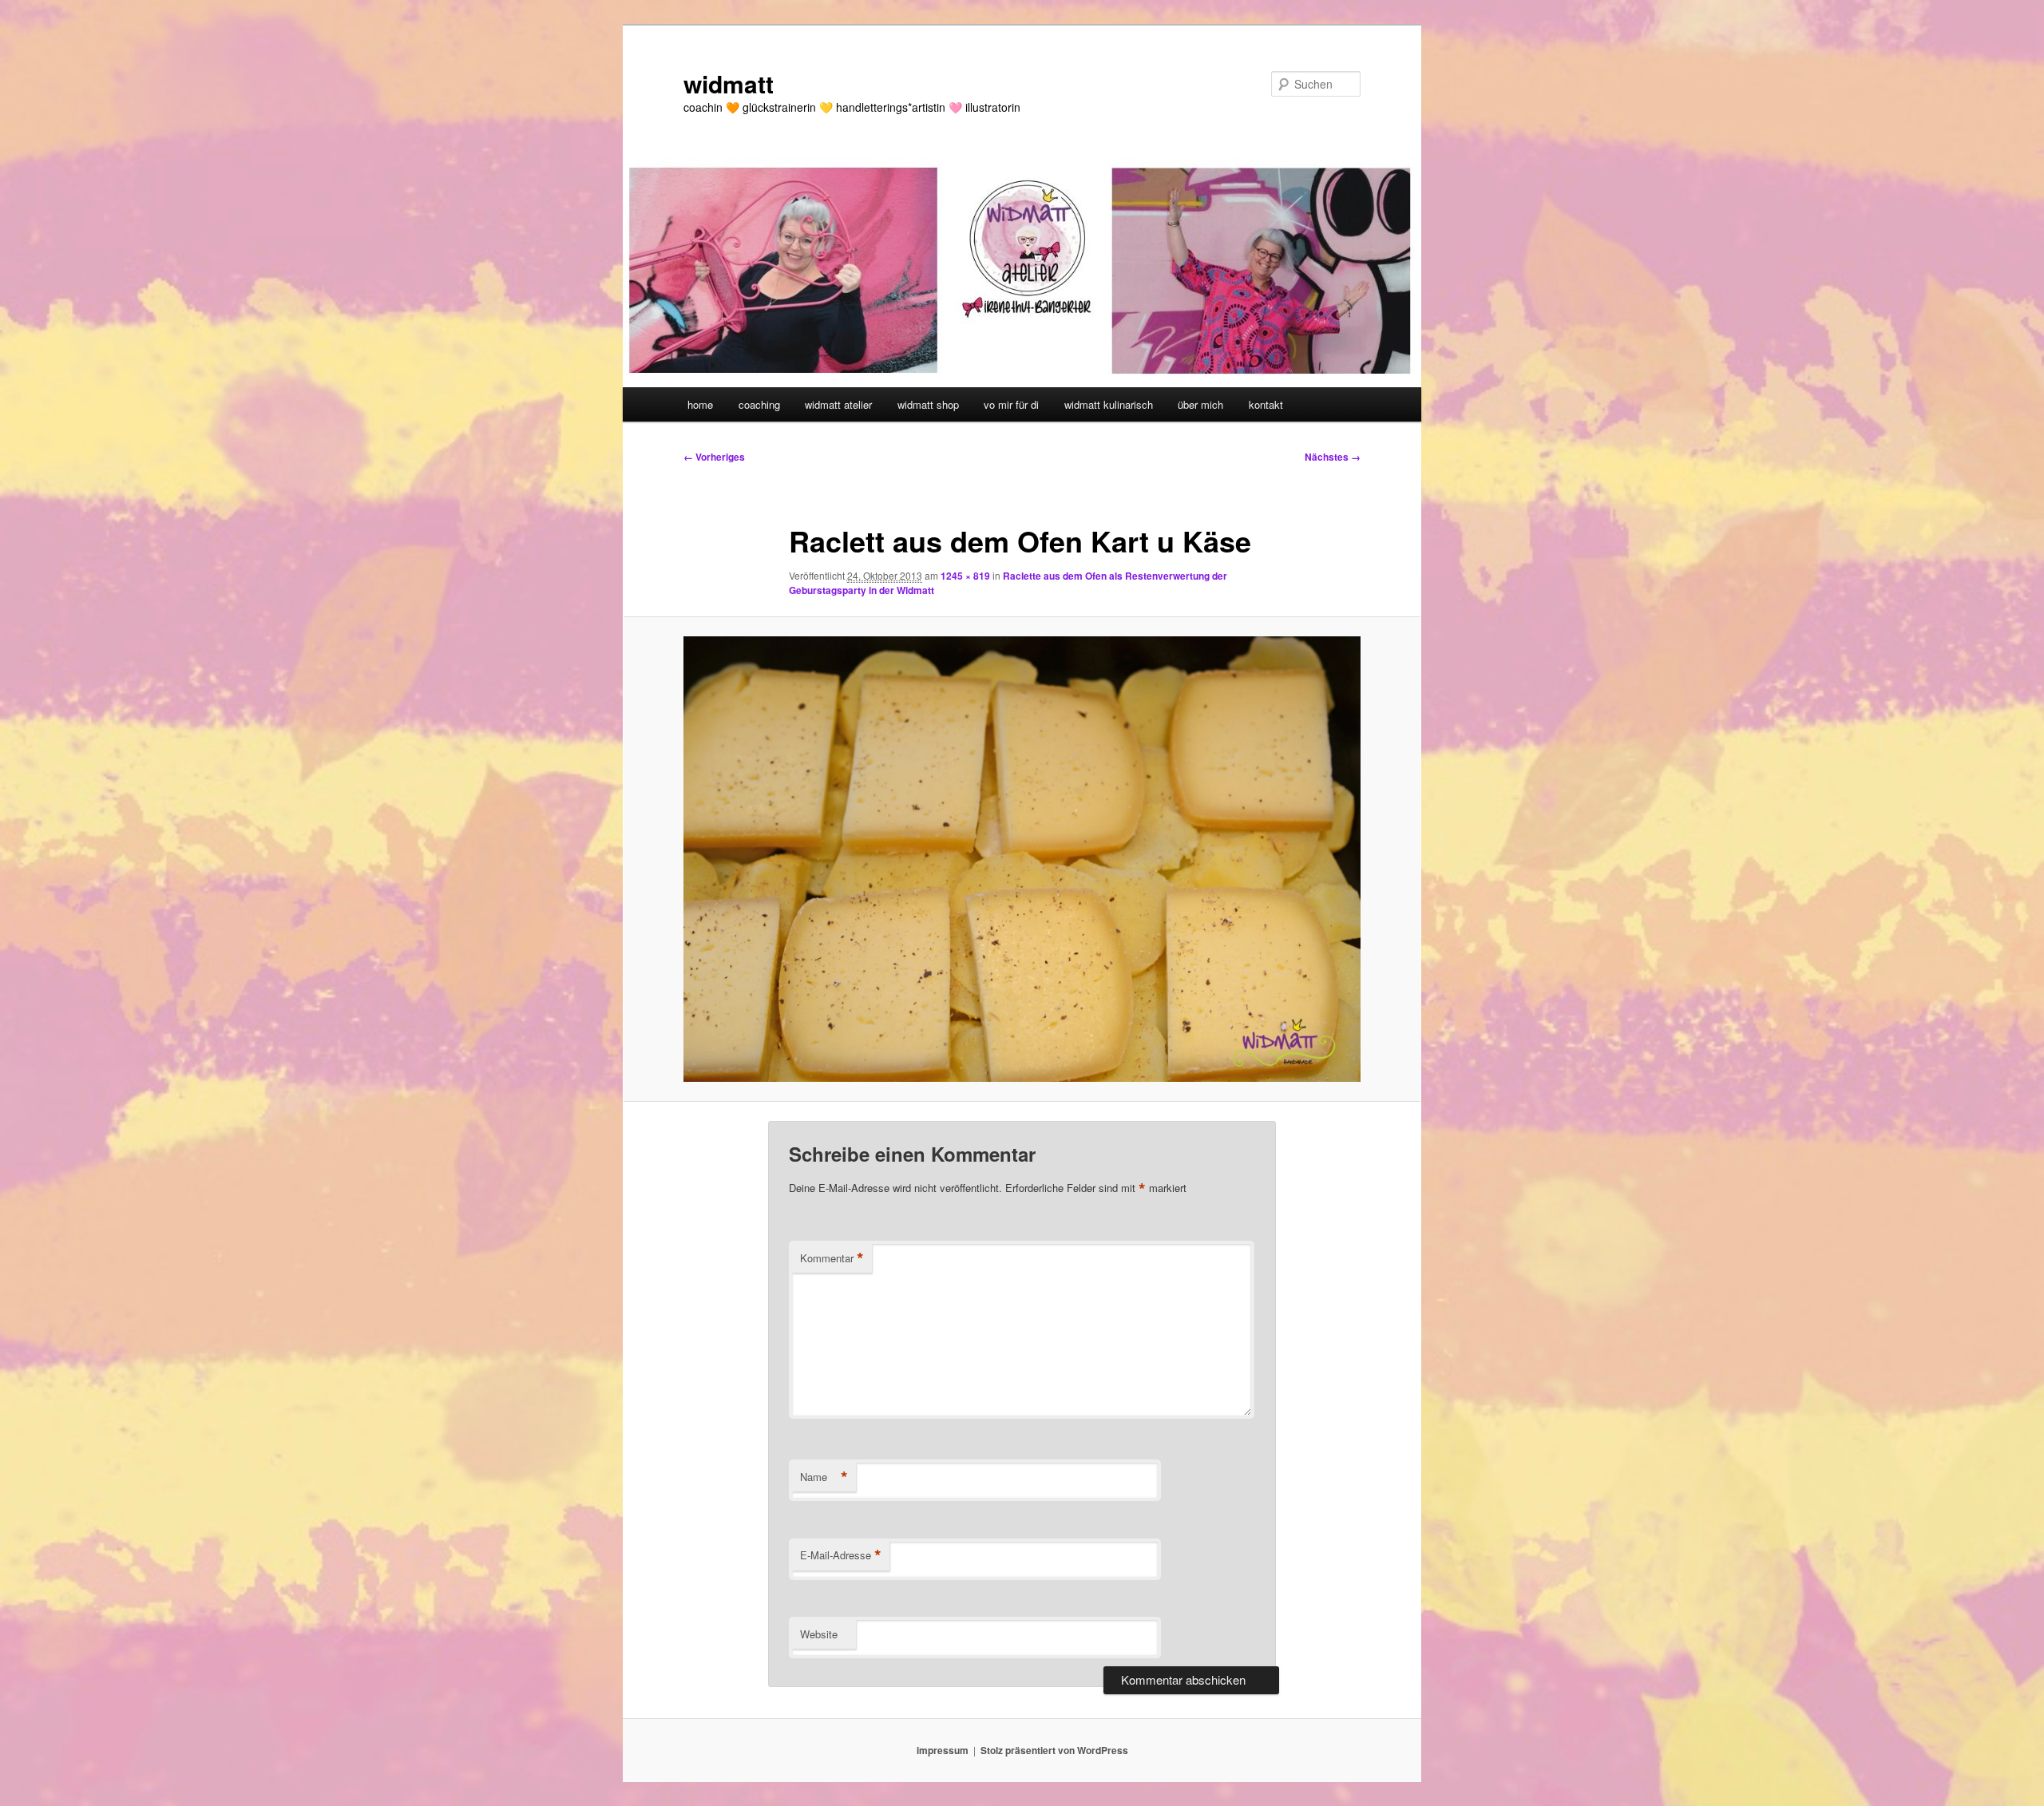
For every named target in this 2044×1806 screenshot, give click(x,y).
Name (824, 1477)
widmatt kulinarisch (1109, 404)
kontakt (1266, 404)
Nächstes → (1333, 457)
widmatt (729, 83)
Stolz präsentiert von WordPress (1054, 1750)
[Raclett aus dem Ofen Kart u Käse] (1022, 859)
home (700, 404)
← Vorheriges (714, 457)
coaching (759, 404)
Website (819, 1634)
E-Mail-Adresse (841, 1555)
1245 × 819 (965, 576)
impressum (943, 1750)
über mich (1200, 404)
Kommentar (832, 1258)
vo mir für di (1011, 404)
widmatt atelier (838, 404)
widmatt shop (928, 404)
